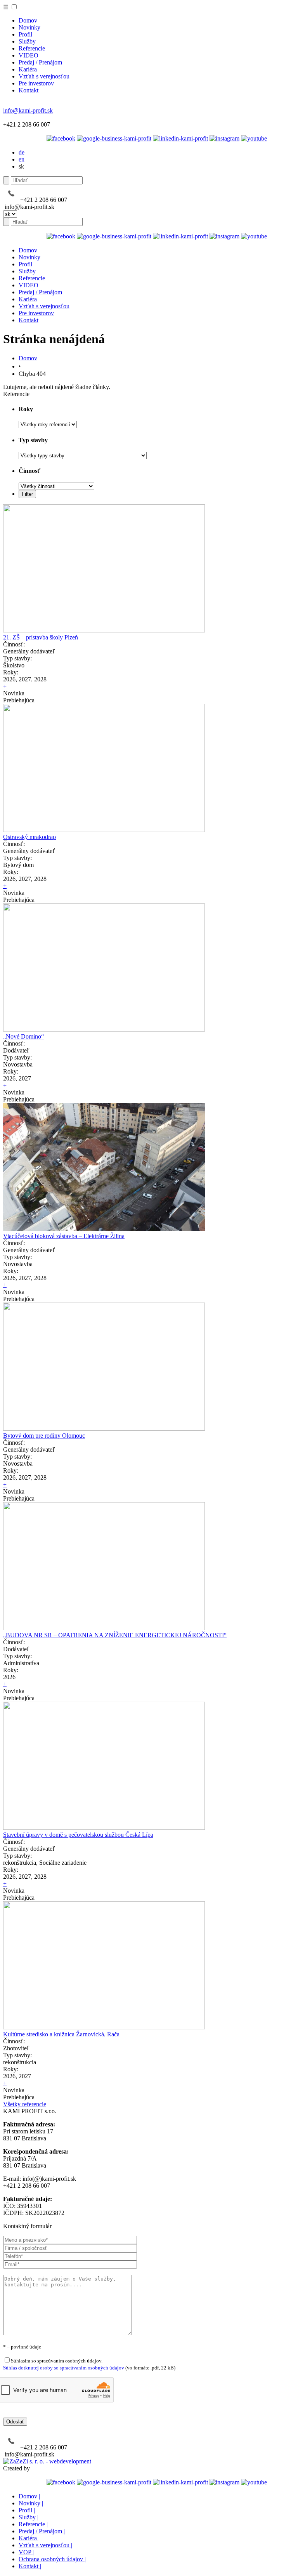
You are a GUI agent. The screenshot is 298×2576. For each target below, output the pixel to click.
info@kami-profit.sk (28, 110)
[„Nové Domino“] (104, 1029)
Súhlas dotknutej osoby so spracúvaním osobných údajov (64, 2368)
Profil (25, 34)
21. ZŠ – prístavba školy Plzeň (41, 637)
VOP (26, 2552)
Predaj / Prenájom (40, 62)
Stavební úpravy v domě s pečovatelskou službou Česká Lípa (78, 1835)
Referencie (32, 48)
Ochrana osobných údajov (52, 2559)
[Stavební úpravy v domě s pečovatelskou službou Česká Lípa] (104, 1828)
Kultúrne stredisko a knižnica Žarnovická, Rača (61, 2034)
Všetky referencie (25, 2104)
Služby (27, 41)
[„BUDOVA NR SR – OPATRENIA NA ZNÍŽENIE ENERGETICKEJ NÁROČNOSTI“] (104, 1628)
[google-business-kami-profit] (114, 138)
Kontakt (29, 90)
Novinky (29, 27)
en (22, 159)
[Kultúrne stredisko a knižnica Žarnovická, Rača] (104, 2027)
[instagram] (224, 138)
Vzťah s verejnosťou (44, 76)
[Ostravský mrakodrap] (104, 830)
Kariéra (28, 69)
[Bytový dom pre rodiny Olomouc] (104, 1429)
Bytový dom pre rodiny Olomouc (44, 1436)
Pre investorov (36, 83)
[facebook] (61, 138)
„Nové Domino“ (23, 1036)
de (22, 152)
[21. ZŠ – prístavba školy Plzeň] (104, 630)
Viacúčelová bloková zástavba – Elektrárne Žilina (64, 1236)
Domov (28, 20)
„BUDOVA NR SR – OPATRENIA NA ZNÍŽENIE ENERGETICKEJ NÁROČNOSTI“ (115, 1635)
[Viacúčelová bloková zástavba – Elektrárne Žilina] (104, 1229)
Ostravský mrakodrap (29, 837)
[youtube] (254, 138)
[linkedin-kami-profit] (180, 138)
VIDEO (29, 55)
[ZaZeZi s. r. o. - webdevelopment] (47, 2461)
